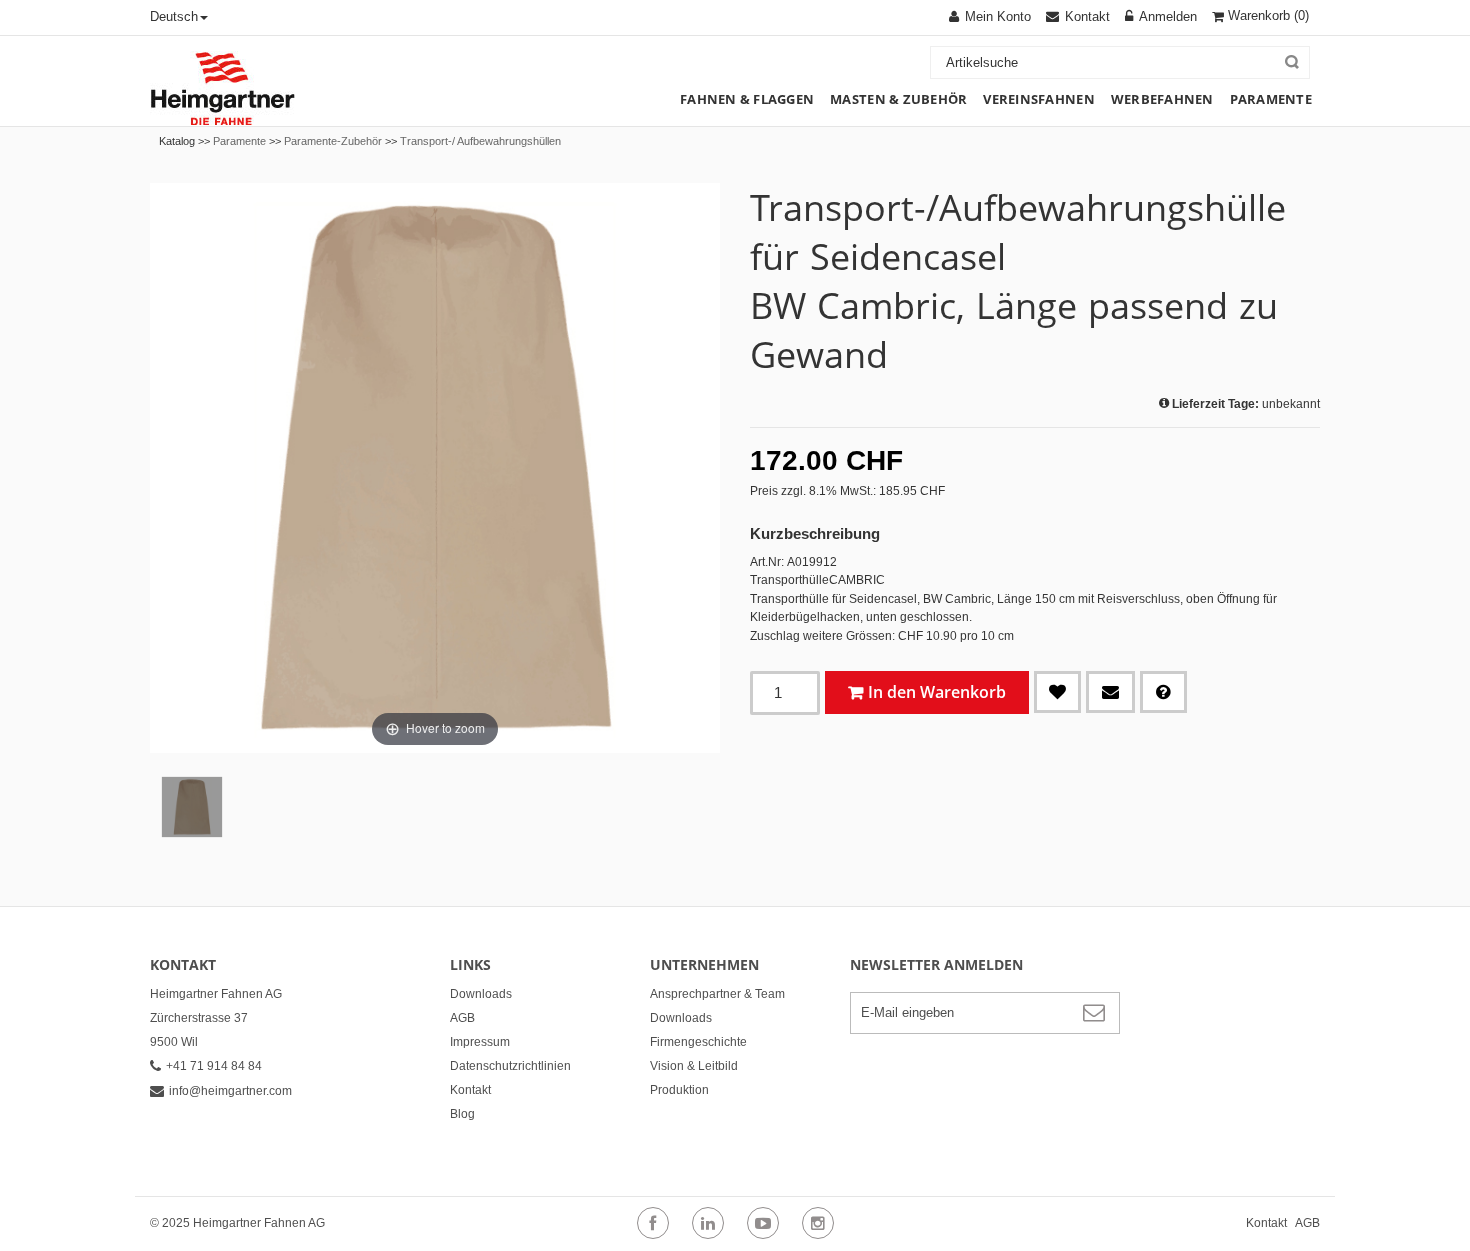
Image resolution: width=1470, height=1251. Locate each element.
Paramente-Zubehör (333, 141)
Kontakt (470, 1090)
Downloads (481, 994)
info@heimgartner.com (230, 1091)
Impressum (480, 1042)
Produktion (679, 1090)
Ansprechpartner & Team (717, 994)
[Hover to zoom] (435, 467)
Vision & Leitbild (694, 1066)
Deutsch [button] (174, 16)
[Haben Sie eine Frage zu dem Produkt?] (1163, 692)
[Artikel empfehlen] (1110, 692)
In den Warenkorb (937, 692)
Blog (462, 1114)
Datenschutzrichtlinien (510, 1066)
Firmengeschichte (698, 1042)
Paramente (239, 141)
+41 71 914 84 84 (214, 1066)
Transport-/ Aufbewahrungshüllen (480, 141)
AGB (462, 1018)
